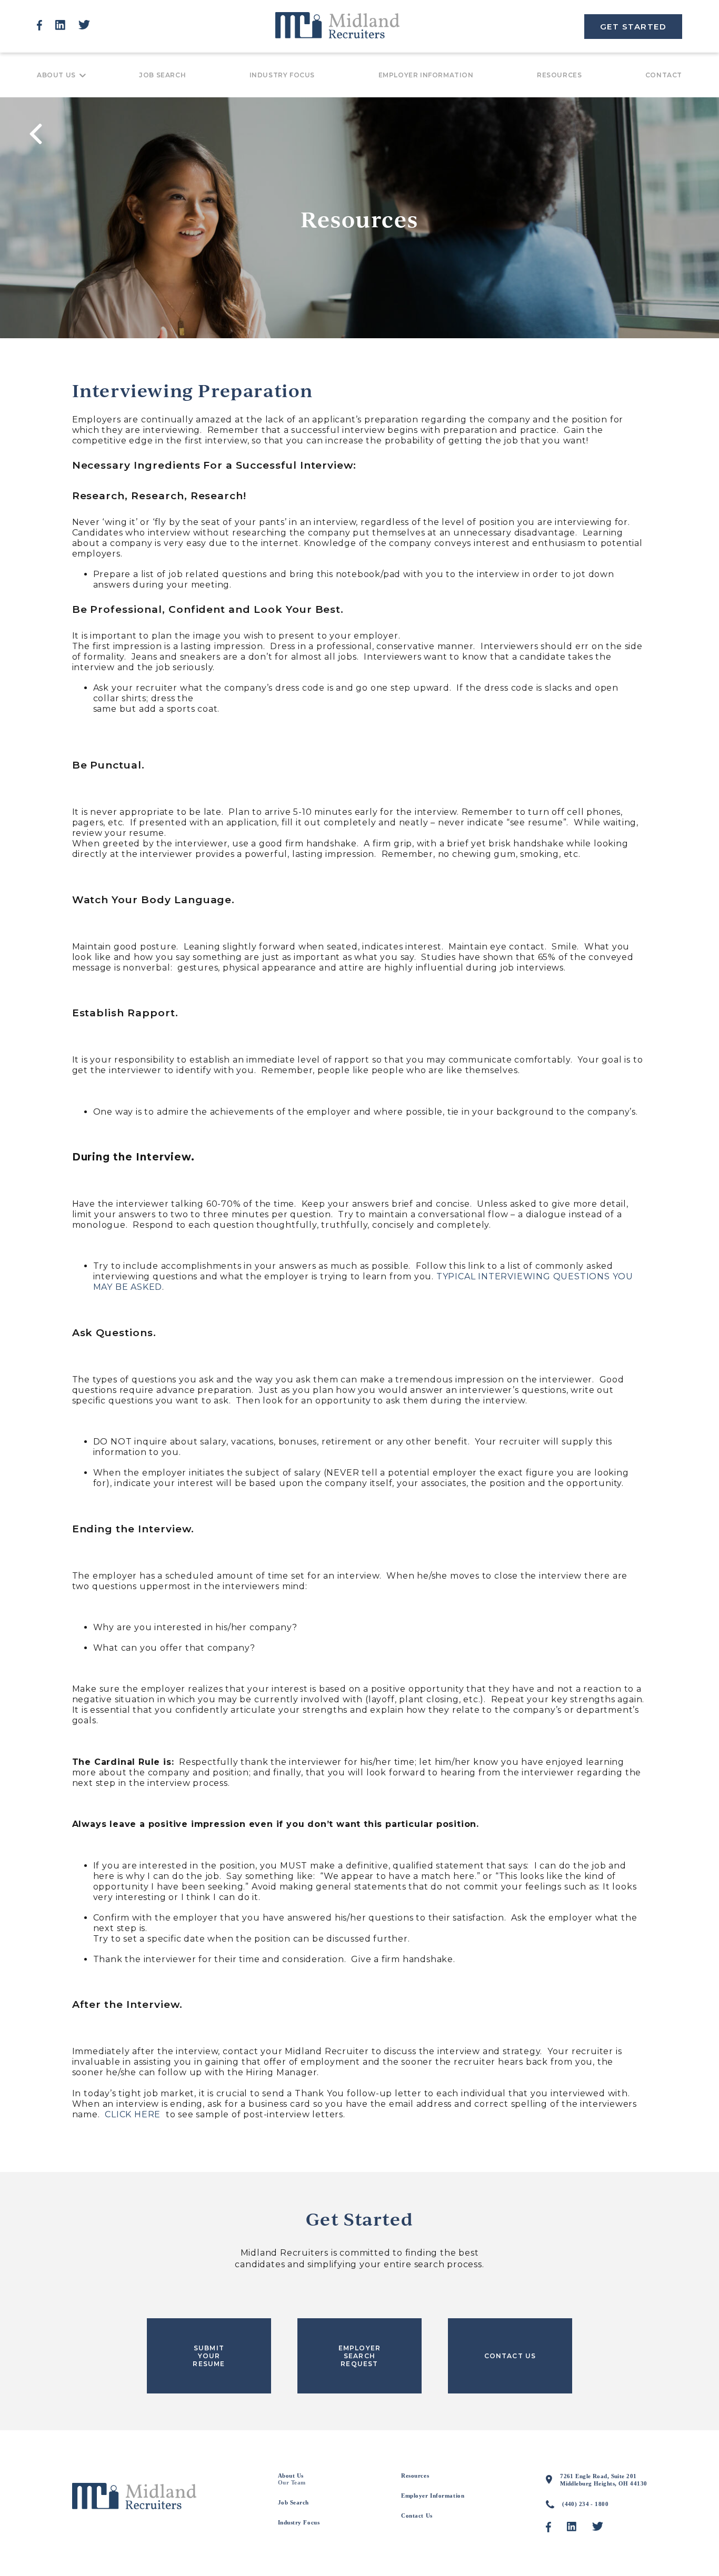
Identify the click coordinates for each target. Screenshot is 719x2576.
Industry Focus (282, 75)
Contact (664, 75)
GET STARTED (633, 27)
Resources (559, 75)
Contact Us (417, 2516)
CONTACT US (510, 2356)
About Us (56, 75)
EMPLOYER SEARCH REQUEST (360, 2356)
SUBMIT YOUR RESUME (209, 2356)
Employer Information (426, 75)
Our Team (292, 2482)
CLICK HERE (133, 2114)
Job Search (162, 75)
